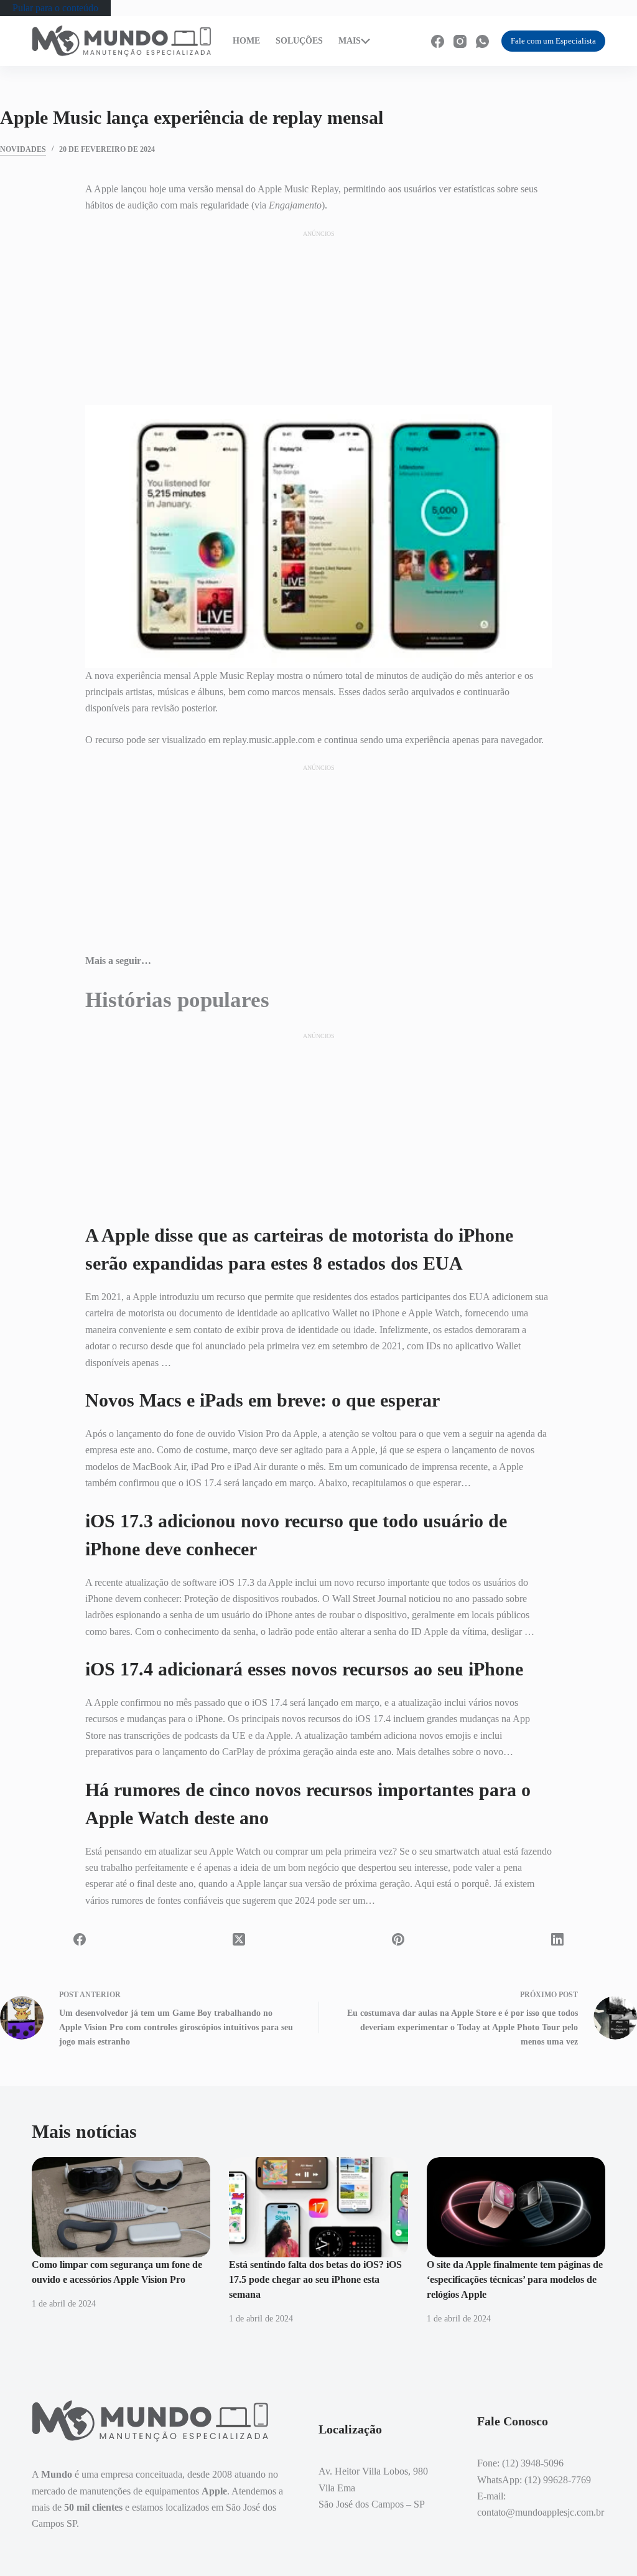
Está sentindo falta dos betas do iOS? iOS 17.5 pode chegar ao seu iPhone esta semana (315, 2279)
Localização (395, 35)
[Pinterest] (398, 1939)
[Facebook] (438, 41)
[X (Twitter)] (239, 1939)
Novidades (23, 149)
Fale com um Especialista (553, 41)
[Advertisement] (318, 317)
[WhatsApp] (482, 41)
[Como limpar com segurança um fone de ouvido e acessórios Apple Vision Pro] (121, 2208)
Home (246, 41)
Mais (350, 41)
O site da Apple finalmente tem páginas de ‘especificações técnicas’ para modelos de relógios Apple (515, 2279)
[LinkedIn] (557, 1939)
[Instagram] (460, 41)
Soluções (299, 41)
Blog (385, 47)
